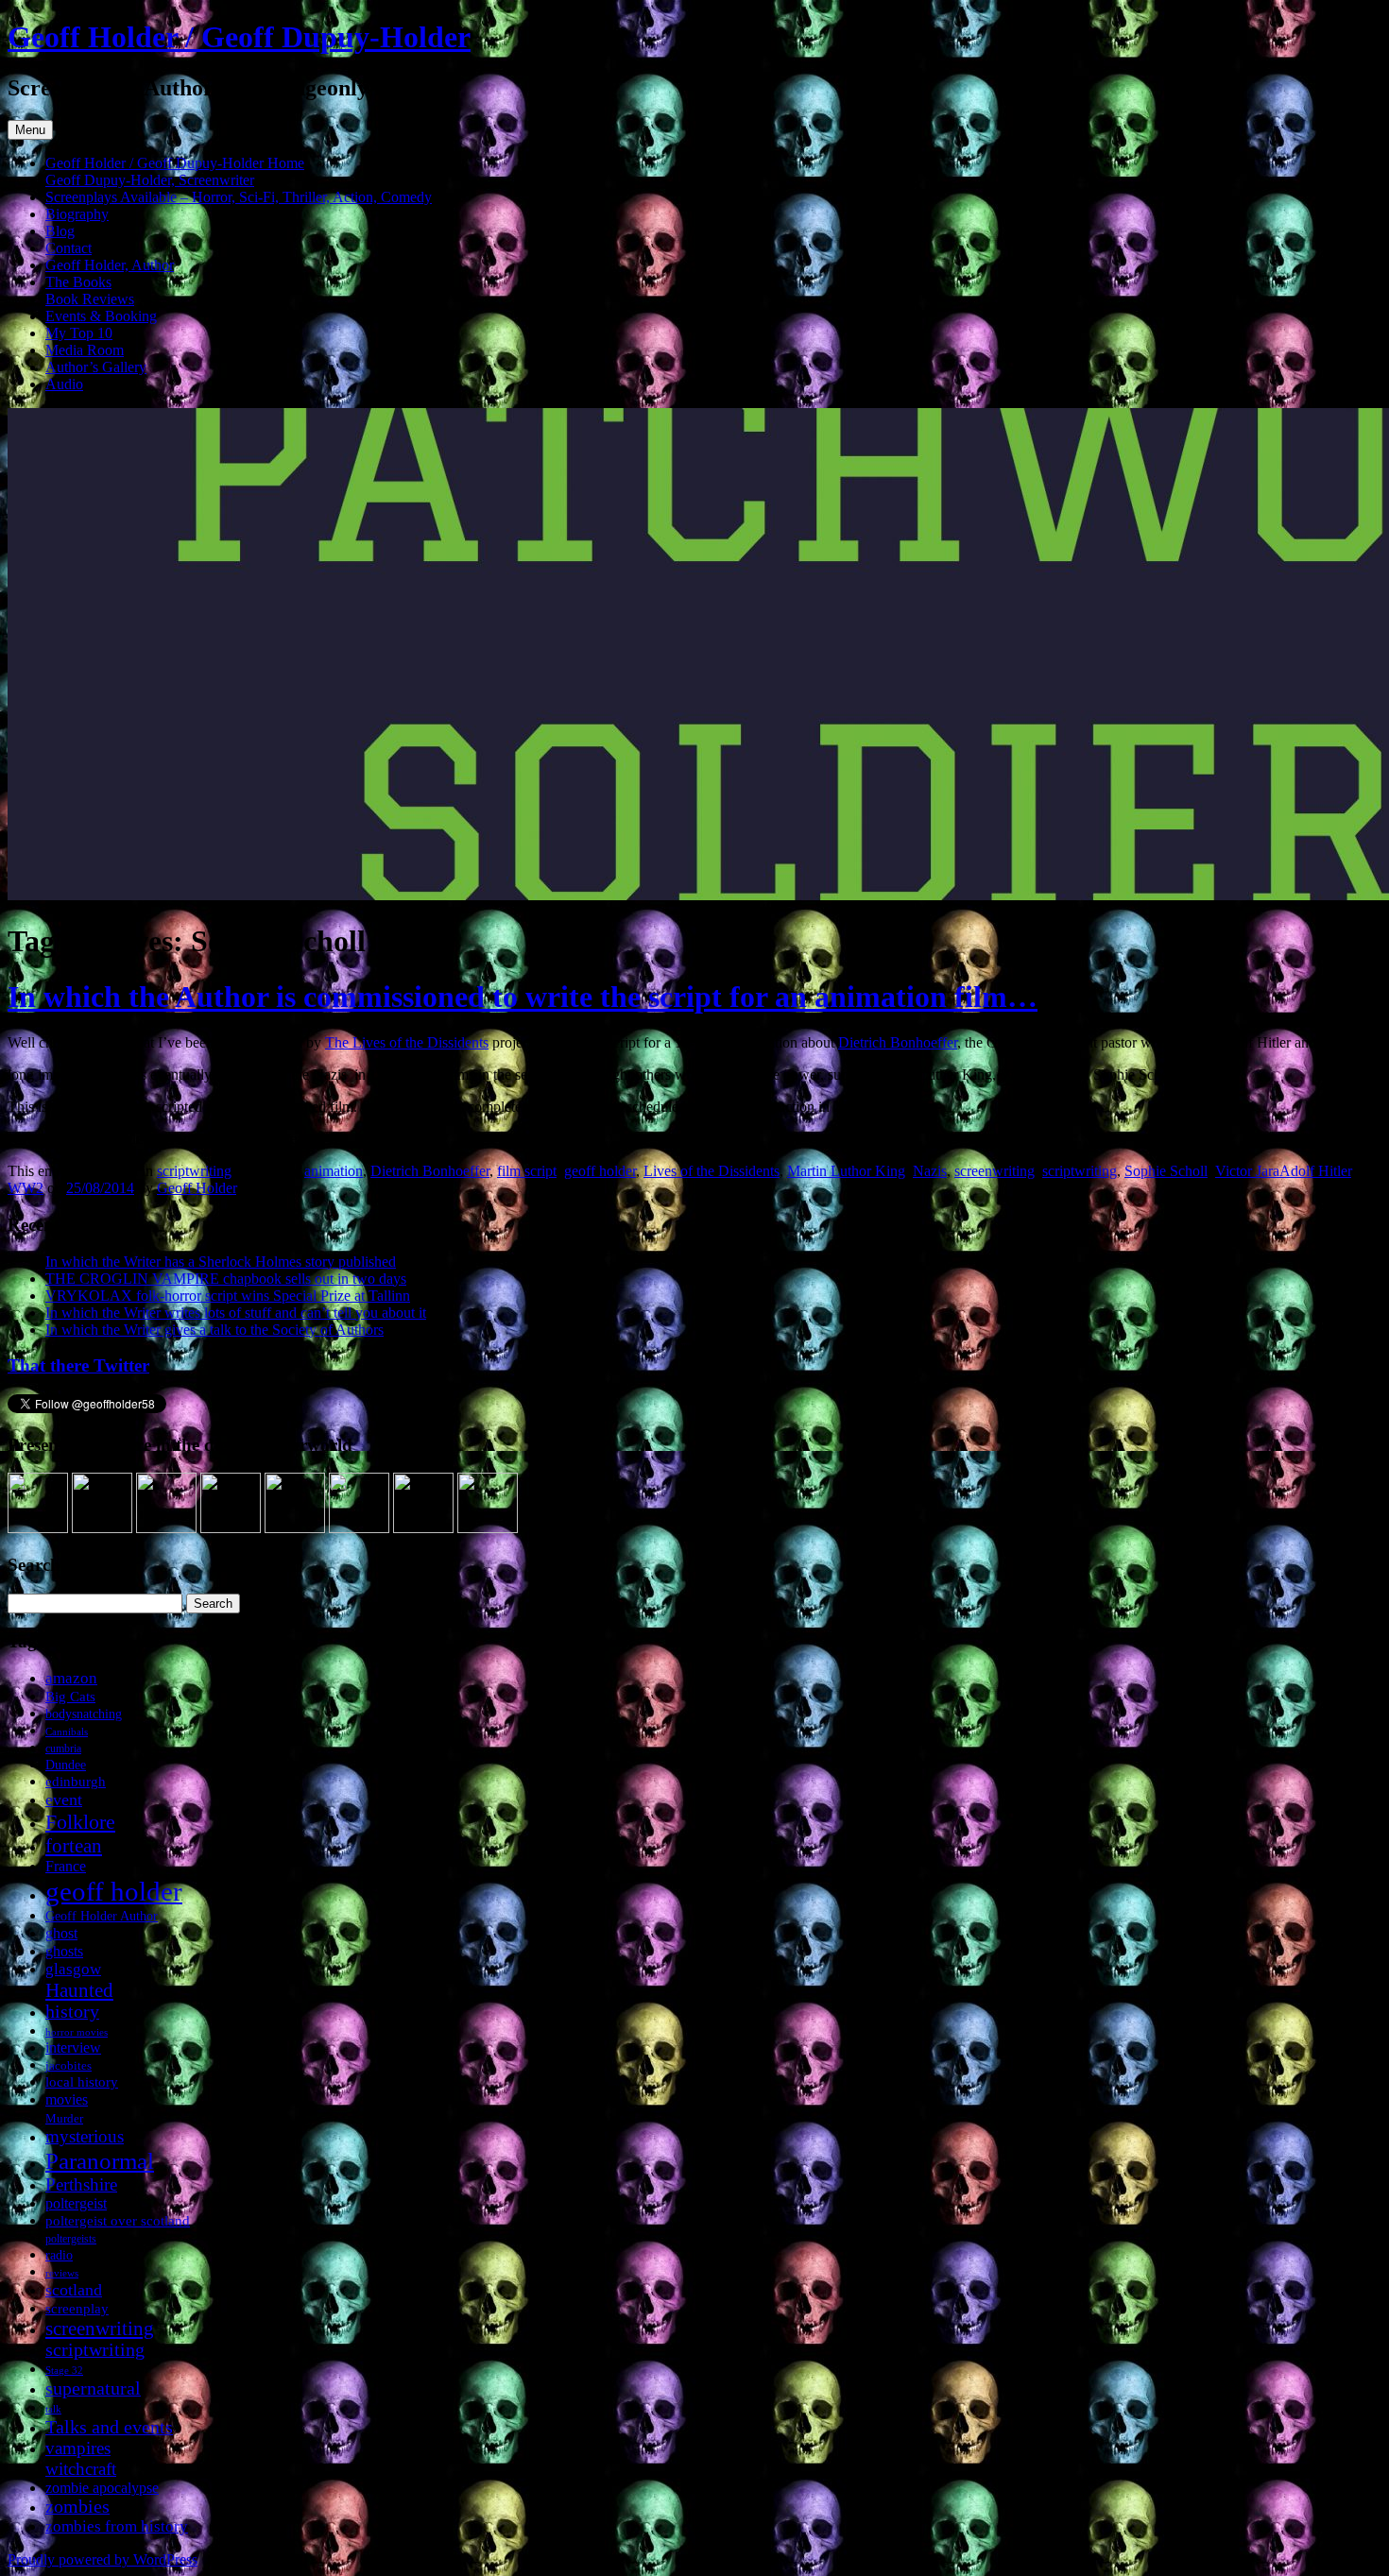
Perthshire (81, 2184)
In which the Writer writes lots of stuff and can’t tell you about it (236, 1313)
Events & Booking (101, 316)
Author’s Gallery (96, 367)
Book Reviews (90, 299)
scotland (74, 2290)
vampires (78, 2448)
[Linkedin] (231, 1528)
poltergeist (76, 2203)
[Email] (488, 1528)
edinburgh (76, 1782)
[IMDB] (423, 1528)
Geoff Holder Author (102, 1916)
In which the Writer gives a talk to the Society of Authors (214, 1330)
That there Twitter (78, 1365)
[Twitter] (166, 1528)
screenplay (77, 2308)
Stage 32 (64, 2371)
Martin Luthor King (846, 1171)
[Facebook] (102, 1528)
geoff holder (600, 1171)
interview (73, 2047)
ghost (61, 1933)
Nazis (930, 1171)
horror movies (77, 2032)
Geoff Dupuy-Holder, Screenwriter (150, 180)
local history (82, 2081)
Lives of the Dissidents (712, 1171)
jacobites (69, 2065)
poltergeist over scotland (118, 2220)
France (66, 1866)
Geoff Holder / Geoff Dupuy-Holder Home (175, 163)
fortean (74, 1845)
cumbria (63, 1749)
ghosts (64, 1951)
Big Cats (70, 1696)
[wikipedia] (359, 1528)
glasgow (73, 1969)
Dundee (66, 1765)
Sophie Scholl (1166, 1171)
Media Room (85, 350)
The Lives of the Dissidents (407, 1042)
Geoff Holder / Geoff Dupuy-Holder (239, 37)
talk (53, 2409)
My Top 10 (79, 333)
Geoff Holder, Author (110, 265)
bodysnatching (84, 1714)
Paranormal (100, 2160)
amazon (71, 1678)
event (64, 1800)
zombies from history (117, 2526)
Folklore (80, 1822)
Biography (77, 214)
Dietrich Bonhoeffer (898, 1042)
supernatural (93, 2388)
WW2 (26, 1188)
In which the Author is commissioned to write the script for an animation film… (523, 997)
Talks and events (109, 2427)
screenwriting (995, 1171)
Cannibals (67, 1732)
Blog (60, 231)
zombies (77, 2507)
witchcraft (81, 2469)
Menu (30, 130)
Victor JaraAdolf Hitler (1283, 1171)
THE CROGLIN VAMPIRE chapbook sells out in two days (226, 1279)
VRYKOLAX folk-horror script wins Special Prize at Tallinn (228, 1296)
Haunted (79, 1990)
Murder (64, 2118)
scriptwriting (194, 1171)
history (72, 2012)
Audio (64, 384)
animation (334, 1171)
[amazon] (38, 1528)
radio (59, 2255)
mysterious (85, 2136)
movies (67, 2099)
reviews (62, 2273)
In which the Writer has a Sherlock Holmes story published (221, 1262)
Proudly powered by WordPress (103, 2559)
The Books (78, 282)
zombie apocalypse (102, 2488)
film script (527, 1171)
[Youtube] (295, 1528)
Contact (69, 248)
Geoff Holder (197, 1188)
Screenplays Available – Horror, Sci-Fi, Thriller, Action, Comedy (239, 197)
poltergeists (71, 2239)
